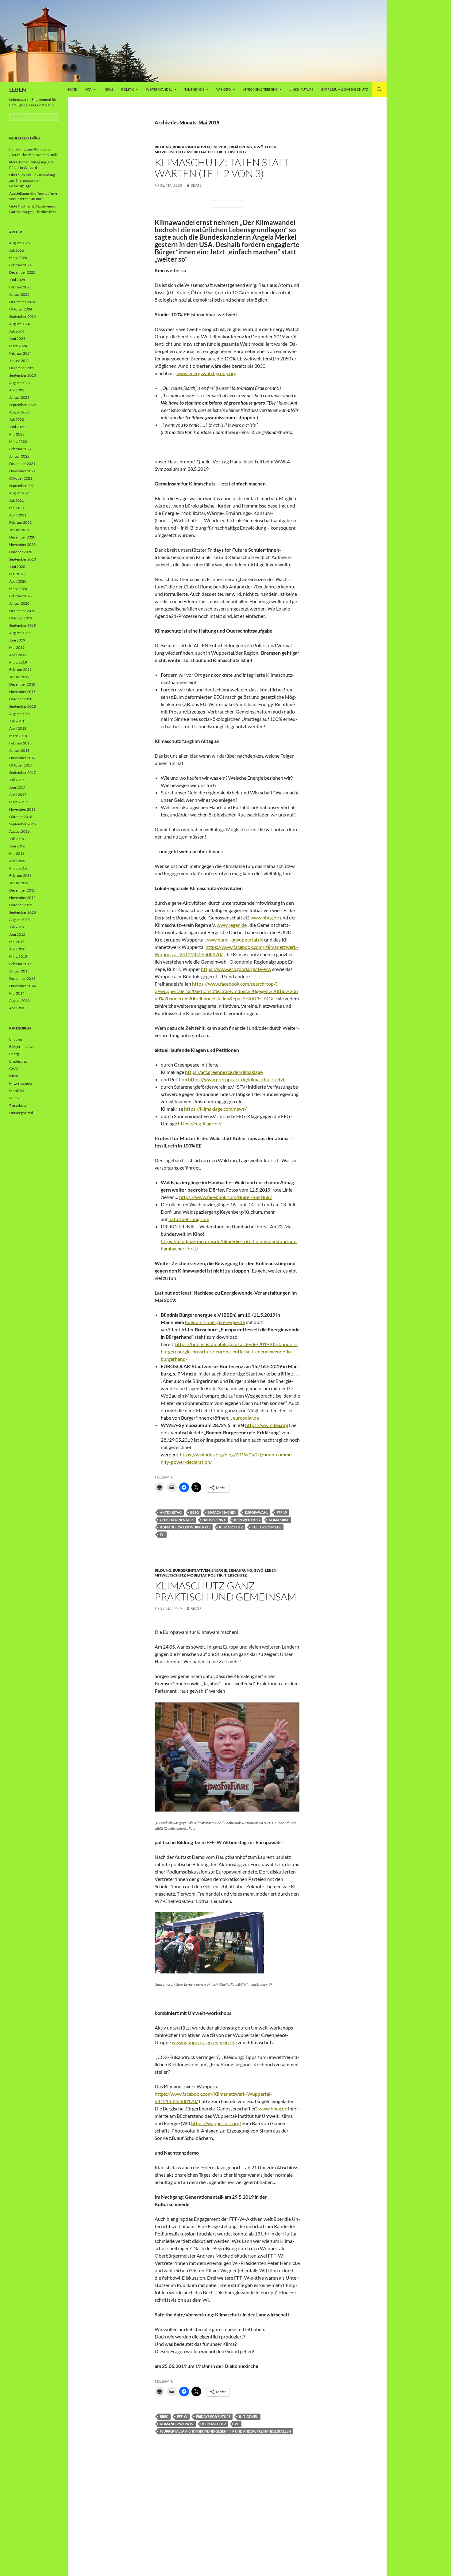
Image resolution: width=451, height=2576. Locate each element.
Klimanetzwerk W (177, 2424)
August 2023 (19, 383)
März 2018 (18, 736)
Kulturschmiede (266, 1527)
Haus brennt (214, 1520)
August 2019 (19, 633)
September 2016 (23, 824)
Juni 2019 (17, 640)
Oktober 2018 (21, 699)
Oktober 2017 (21, 765)
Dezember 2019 (22, 611)
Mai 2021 (17, 508)
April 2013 (18, 1008)
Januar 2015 (19, 971)
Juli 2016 (17, 839)
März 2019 (18, 662)
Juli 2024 (17, 331)
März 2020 (18, 589)
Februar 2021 (20, 522)
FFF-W (282, 1512)
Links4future (301, 89)
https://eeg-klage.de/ (200, 1123)
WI (162, 1534)
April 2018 (18, 728)
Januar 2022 (19, 456)
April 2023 (18, 390)
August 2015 (19, 920)
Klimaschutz (231, 1527)
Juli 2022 (17, 419)
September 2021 (23, 486)
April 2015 (18, 949)
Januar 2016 (19, 883)
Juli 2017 (17, 780)
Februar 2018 (20, 743)
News (108, 89)
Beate (196, 185)
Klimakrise (279, 1520)
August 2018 (19, 714)
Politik (127, 89)
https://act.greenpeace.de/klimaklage (224, 1072)
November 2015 (22, 898)
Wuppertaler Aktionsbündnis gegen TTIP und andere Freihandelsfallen (225, 2431)
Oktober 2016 (21, 817)
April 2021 (18, 515)
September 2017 (23, 772)
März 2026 (18, 258)
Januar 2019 (19, 677)
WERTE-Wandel (159, 89)
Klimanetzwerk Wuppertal (185, 1527)
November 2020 (22, 544)
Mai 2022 (17, 434)
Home (72, 89)
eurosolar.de (246, 1418)
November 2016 (22, 809)
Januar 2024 (19, 361)
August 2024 (19, 324)
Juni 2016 (17, 846)
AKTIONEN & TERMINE (260, 89)
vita (88, 89)
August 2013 (19, 1001)
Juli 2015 (17, 927)
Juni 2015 (17, 934)
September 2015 (23, 912)
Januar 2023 (19, 397)
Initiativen (249, 2416)
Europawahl (256, 1512)
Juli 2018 (17, 721)
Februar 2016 (20, 875)
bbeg (195, 1512)
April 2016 (18, 861)
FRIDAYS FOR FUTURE (213, 2416)
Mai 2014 (17, 993)
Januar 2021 (19, 530)
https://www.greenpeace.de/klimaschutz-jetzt (236, 1079)
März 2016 (18, 868)
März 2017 (18, 802)
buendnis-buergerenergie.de (215, 1322)
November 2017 (22, 758)
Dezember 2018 (22, 684)
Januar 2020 (19, 603)
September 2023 (23, 375)
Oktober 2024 (21, 309)
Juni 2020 (17, 567)
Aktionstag (171, 1512)
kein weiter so (247, 1520)
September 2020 (23, 559)
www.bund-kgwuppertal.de (234, 940)
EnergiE (219, 147)
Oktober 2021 (21, 478)
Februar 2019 (20, 670)
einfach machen (222, 1512)
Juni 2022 (17, 427)
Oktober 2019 (21, 618)
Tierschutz (235, 152)
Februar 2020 (20, 596)
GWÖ (259, 147)
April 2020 (18, 581)
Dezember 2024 (22, 302)
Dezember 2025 (22, 272)
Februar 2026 (20, 265)
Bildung (163, 147)
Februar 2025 (20, 287)
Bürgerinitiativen (191, 147)
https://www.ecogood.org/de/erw (236, 969)
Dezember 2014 (22, 978)
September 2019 (23, 625)
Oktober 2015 (21, 905)
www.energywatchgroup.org (206, 373)
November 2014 (22, 986)
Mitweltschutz (170, 152)
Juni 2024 (17, 339)
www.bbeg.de (265, 917)
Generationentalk (177, 1520)
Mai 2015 (17, 942)
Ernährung (240, 147)
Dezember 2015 (22, 890)
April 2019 (18, 655)
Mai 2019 (17, 647)
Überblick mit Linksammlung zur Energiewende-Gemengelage (32, 180)
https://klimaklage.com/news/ (215, 1109)
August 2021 (19, 493)
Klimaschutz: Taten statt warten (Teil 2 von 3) (222, 168)
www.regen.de (232, 925)
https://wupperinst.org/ (216, 2123)
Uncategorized (21, 1113)
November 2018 (22, 692)
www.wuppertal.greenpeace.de (204, 2042)
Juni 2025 (17, 280)
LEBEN (18, 89)
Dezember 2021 (22, 464)
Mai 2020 (17, 574)
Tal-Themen (194, 89)
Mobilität (197, 152)
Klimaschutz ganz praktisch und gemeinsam (225, 1591)
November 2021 (22, 471)
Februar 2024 (20, 353)
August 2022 (19, 412)
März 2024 (18, 346)
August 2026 (19, 243)
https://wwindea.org (267, 1425)
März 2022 (18, 441)
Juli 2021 (17, 500)
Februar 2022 (20, 449)
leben (271, 147)
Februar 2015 (20, 964)
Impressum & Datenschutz (345, 89)
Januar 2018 (19, 750)
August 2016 (19, 831)
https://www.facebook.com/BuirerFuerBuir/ (225, 1197)
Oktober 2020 (21, 552)
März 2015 (18, 956)
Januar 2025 (19, 294)
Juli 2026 (17, 250)
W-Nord (224, 89)
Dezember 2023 (22, 368)
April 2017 (18, 795)
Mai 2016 (17, 853)
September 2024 (23, 316)
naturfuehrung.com (189, 1219)
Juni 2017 (17, 787)
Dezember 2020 (22, 537)
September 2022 (23, 405)
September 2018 (23, 706)
